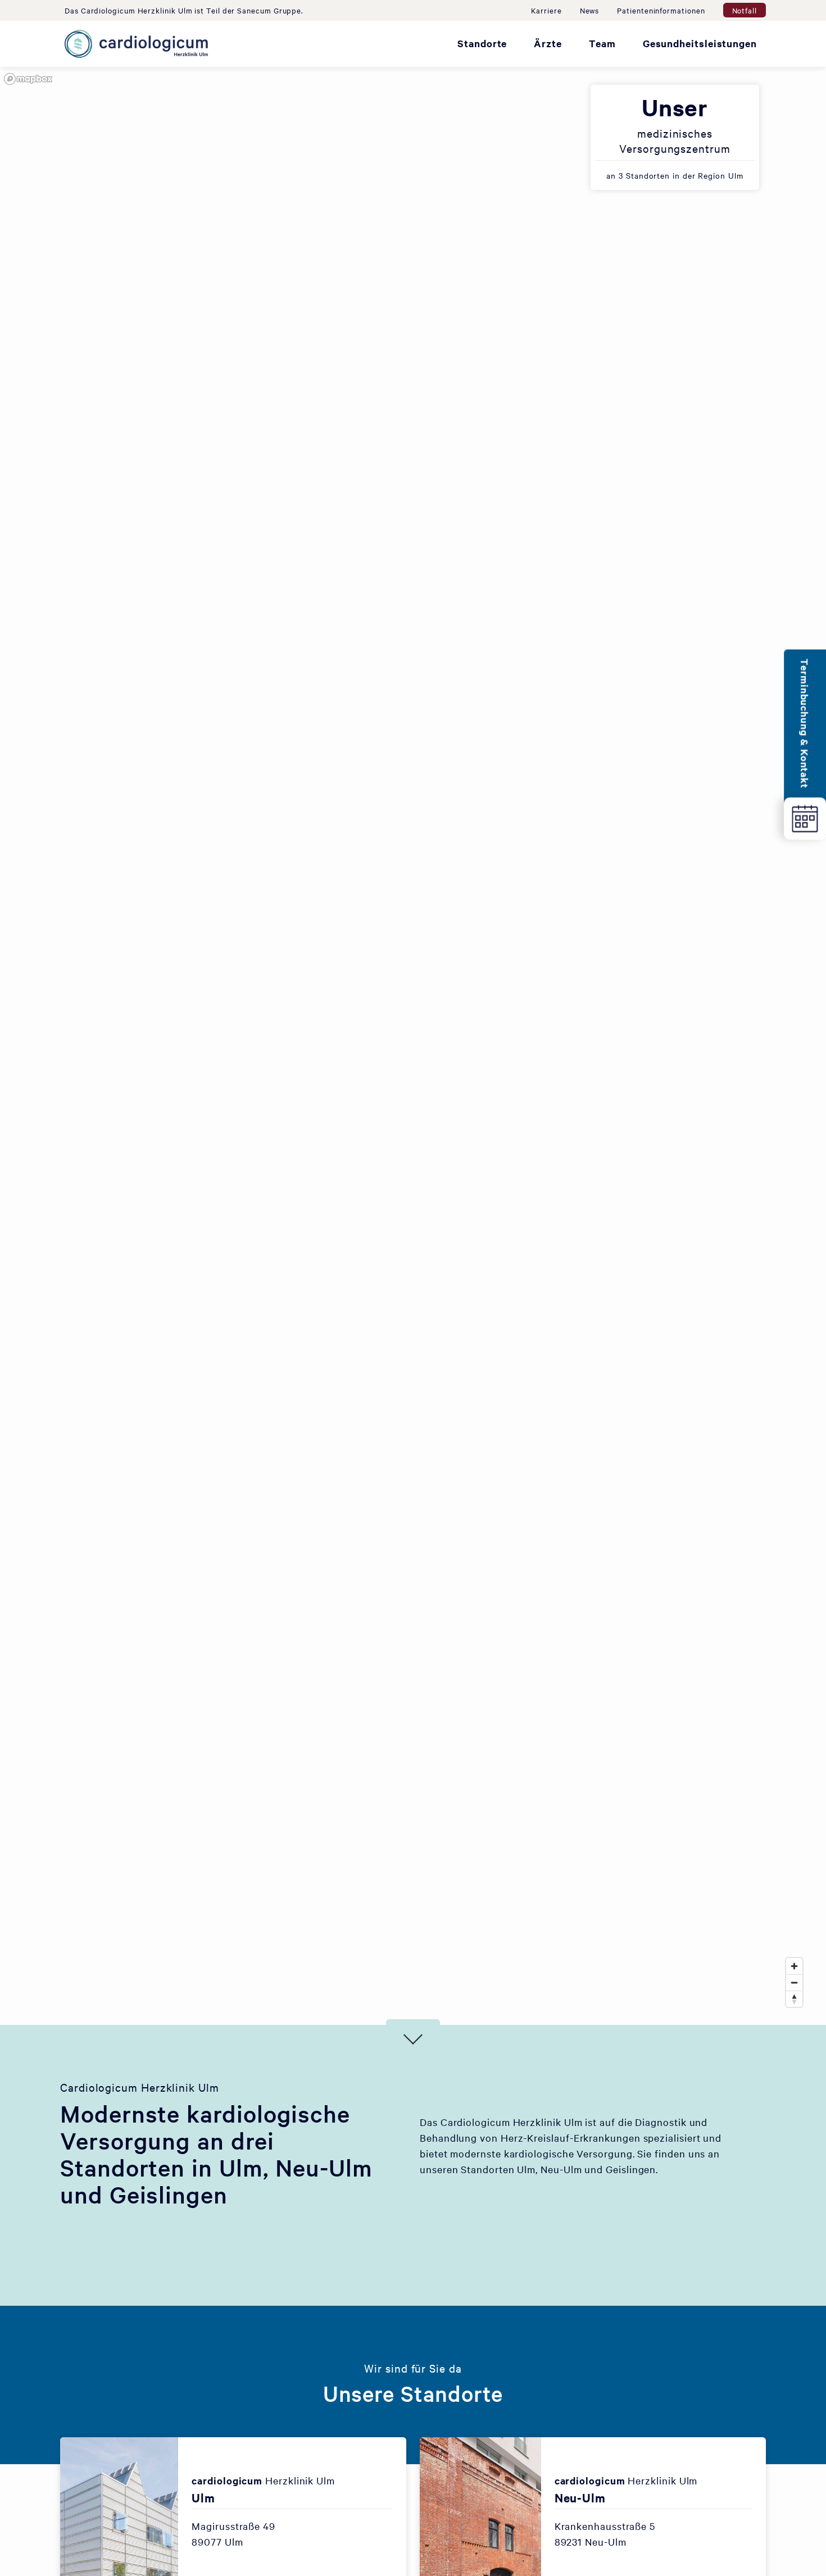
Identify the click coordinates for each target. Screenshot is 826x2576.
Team (602, 43)
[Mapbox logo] (28, 79)
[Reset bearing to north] (794, 1999)
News (590, 10)
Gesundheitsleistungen (700, 43)
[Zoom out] (794, 1982)
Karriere (546, 10)
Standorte (482, 43)
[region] (413, 1046)
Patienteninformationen (661, 10)
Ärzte (548, 43)
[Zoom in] (794, 1966)
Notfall (745, 10)
